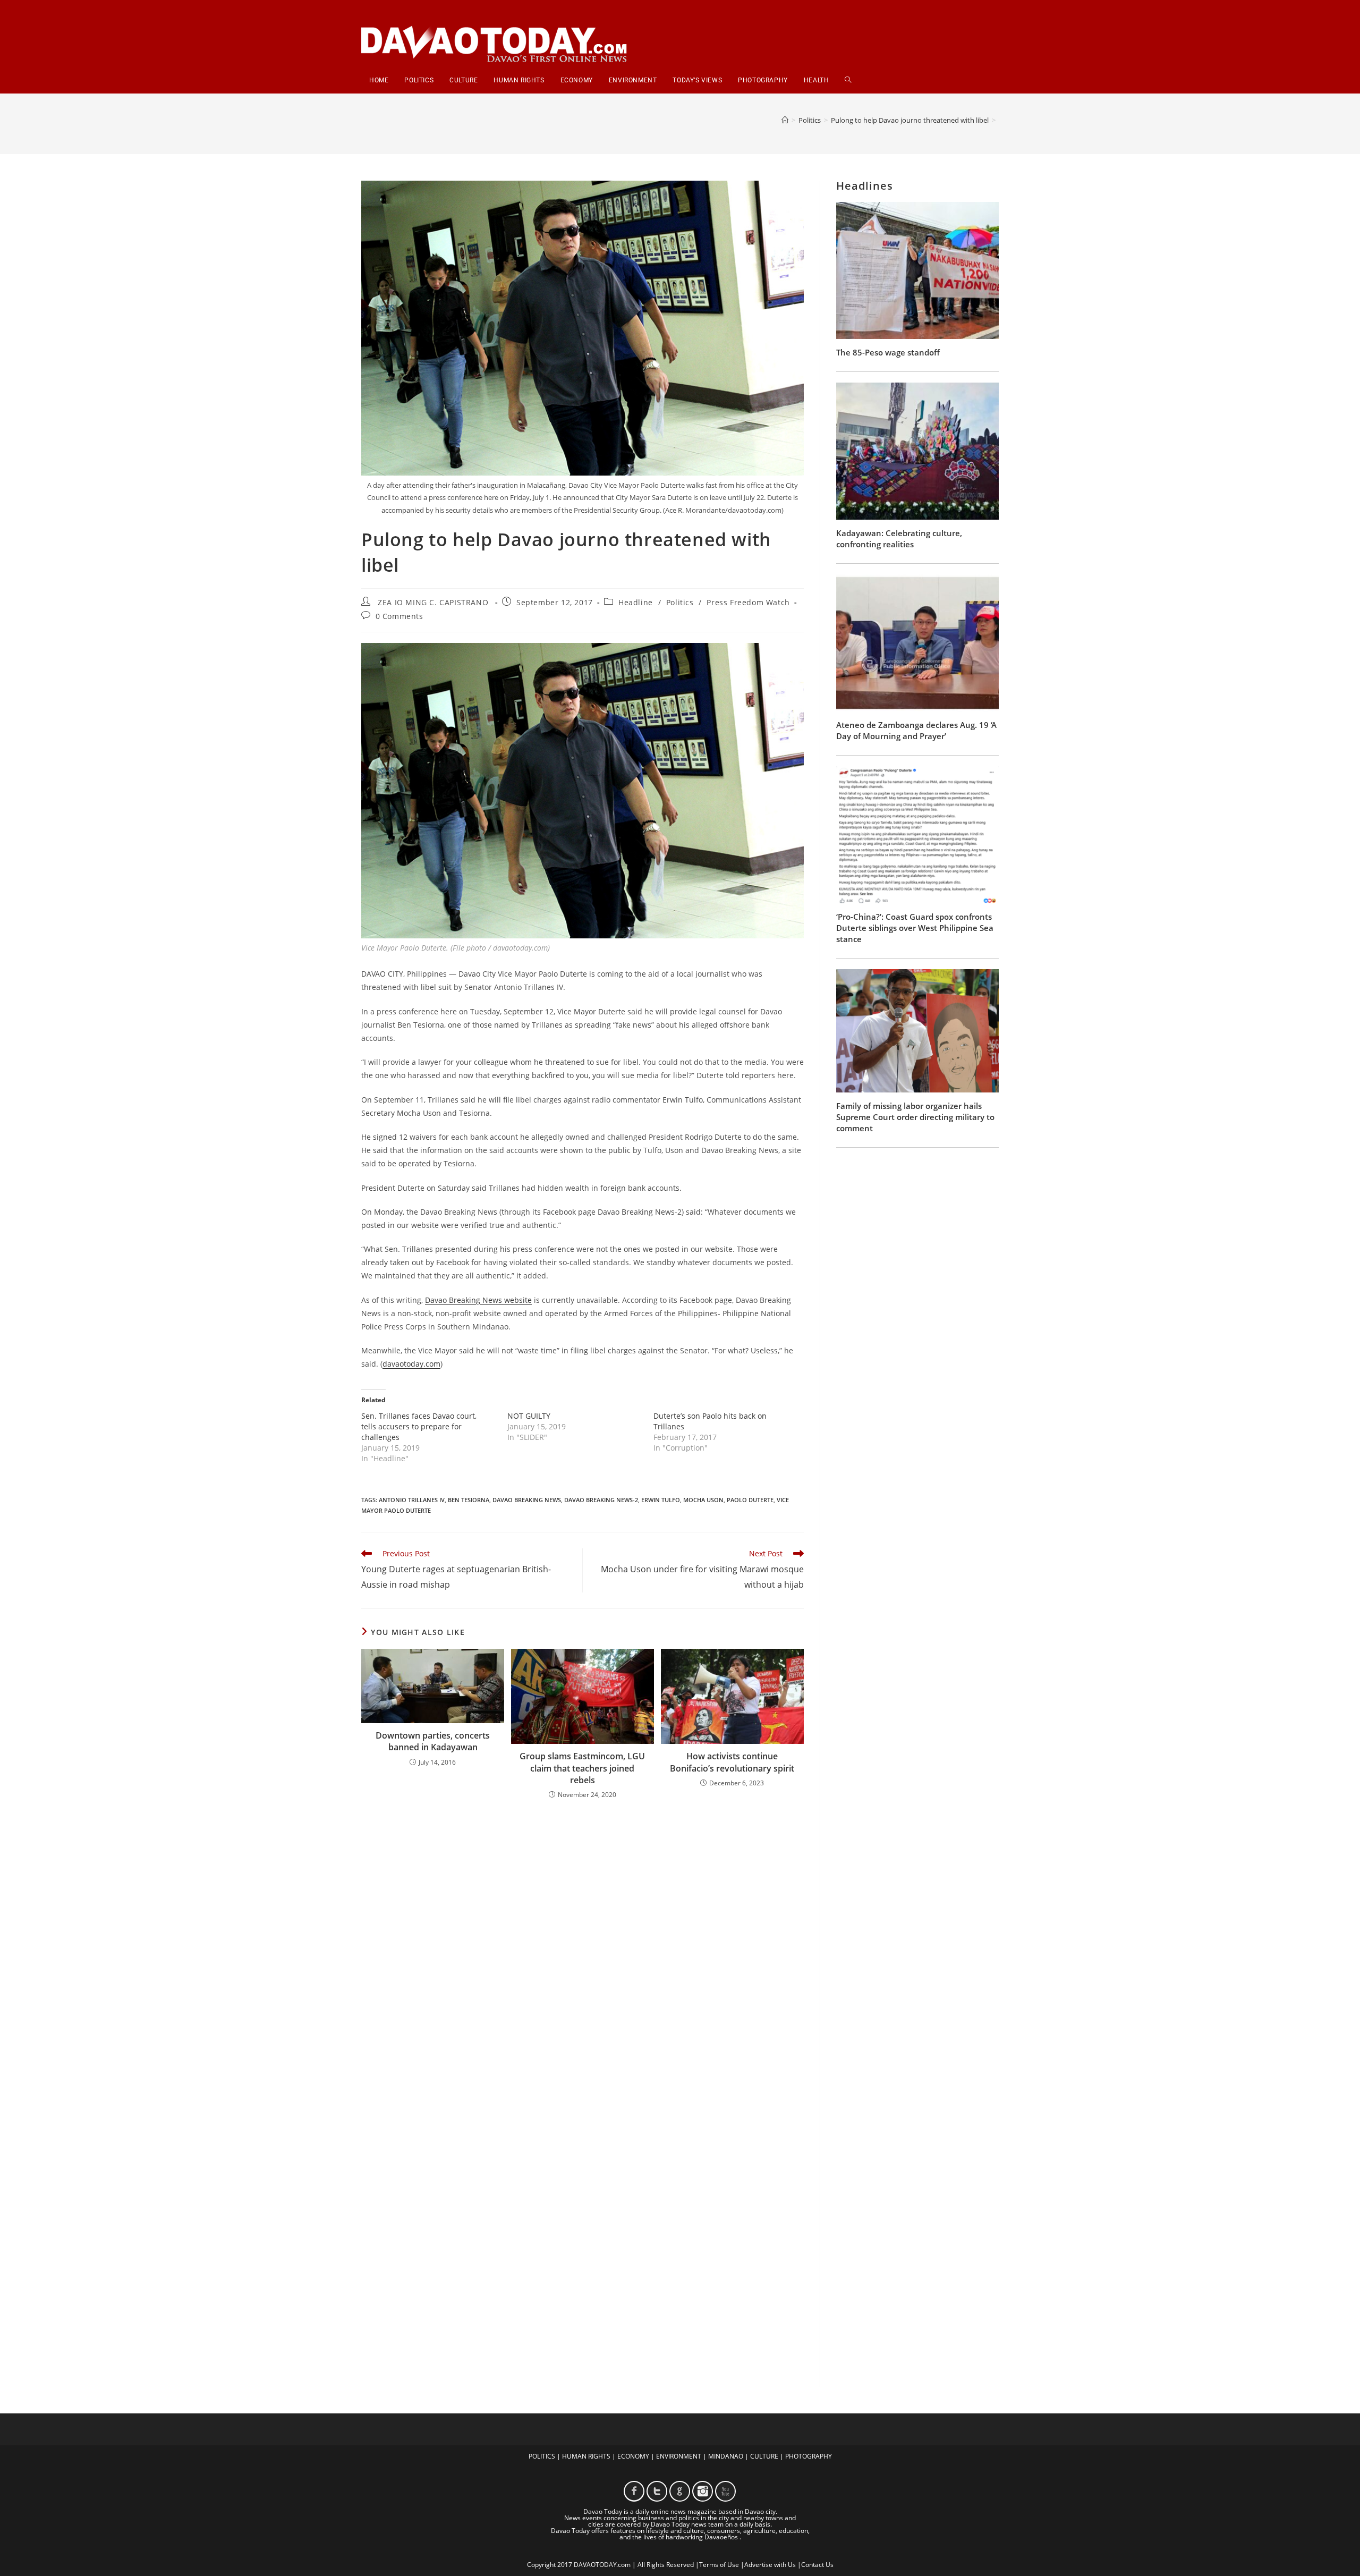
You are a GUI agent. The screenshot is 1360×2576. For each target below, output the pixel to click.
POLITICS (542, 2456)
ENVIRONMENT (679, 2456)
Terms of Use (719, 2565)
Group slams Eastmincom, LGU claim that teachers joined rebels (582, 1768)
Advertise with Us (770, 2565)
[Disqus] (583, 1947)
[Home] (785, 120)
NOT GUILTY (529, 1416)
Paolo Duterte (750, 1500)
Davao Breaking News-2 (601, 1500)
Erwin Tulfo (661, 1500)
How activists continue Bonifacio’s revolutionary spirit (732, 1762)
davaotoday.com (411, 1364)
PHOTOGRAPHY (809, 2456)
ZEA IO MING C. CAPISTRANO (433, 602)
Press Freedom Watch (748, 602)
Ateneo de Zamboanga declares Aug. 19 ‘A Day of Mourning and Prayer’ (916, 730)
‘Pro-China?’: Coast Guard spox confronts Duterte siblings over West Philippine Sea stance (915, 928)
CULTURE (764, 2456)
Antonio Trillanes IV (412, 1500)
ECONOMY (633, 2456)
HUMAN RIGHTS (586, 2456)
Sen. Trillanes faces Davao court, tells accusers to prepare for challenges (419, 1426)
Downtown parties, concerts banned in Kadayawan (433, 1741)
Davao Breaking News (527, 1500)
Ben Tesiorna (469, 1500)
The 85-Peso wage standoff (888, 352)
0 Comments (399, 616)
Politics (680, 602)
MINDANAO (726, 2456)
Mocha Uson (703, 1500)
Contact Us (817, 2565)
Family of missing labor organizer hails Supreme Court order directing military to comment (915, 1117)
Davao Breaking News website (478, 1300)
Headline (636, 602)
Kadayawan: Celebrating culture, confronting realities (899, 539)
